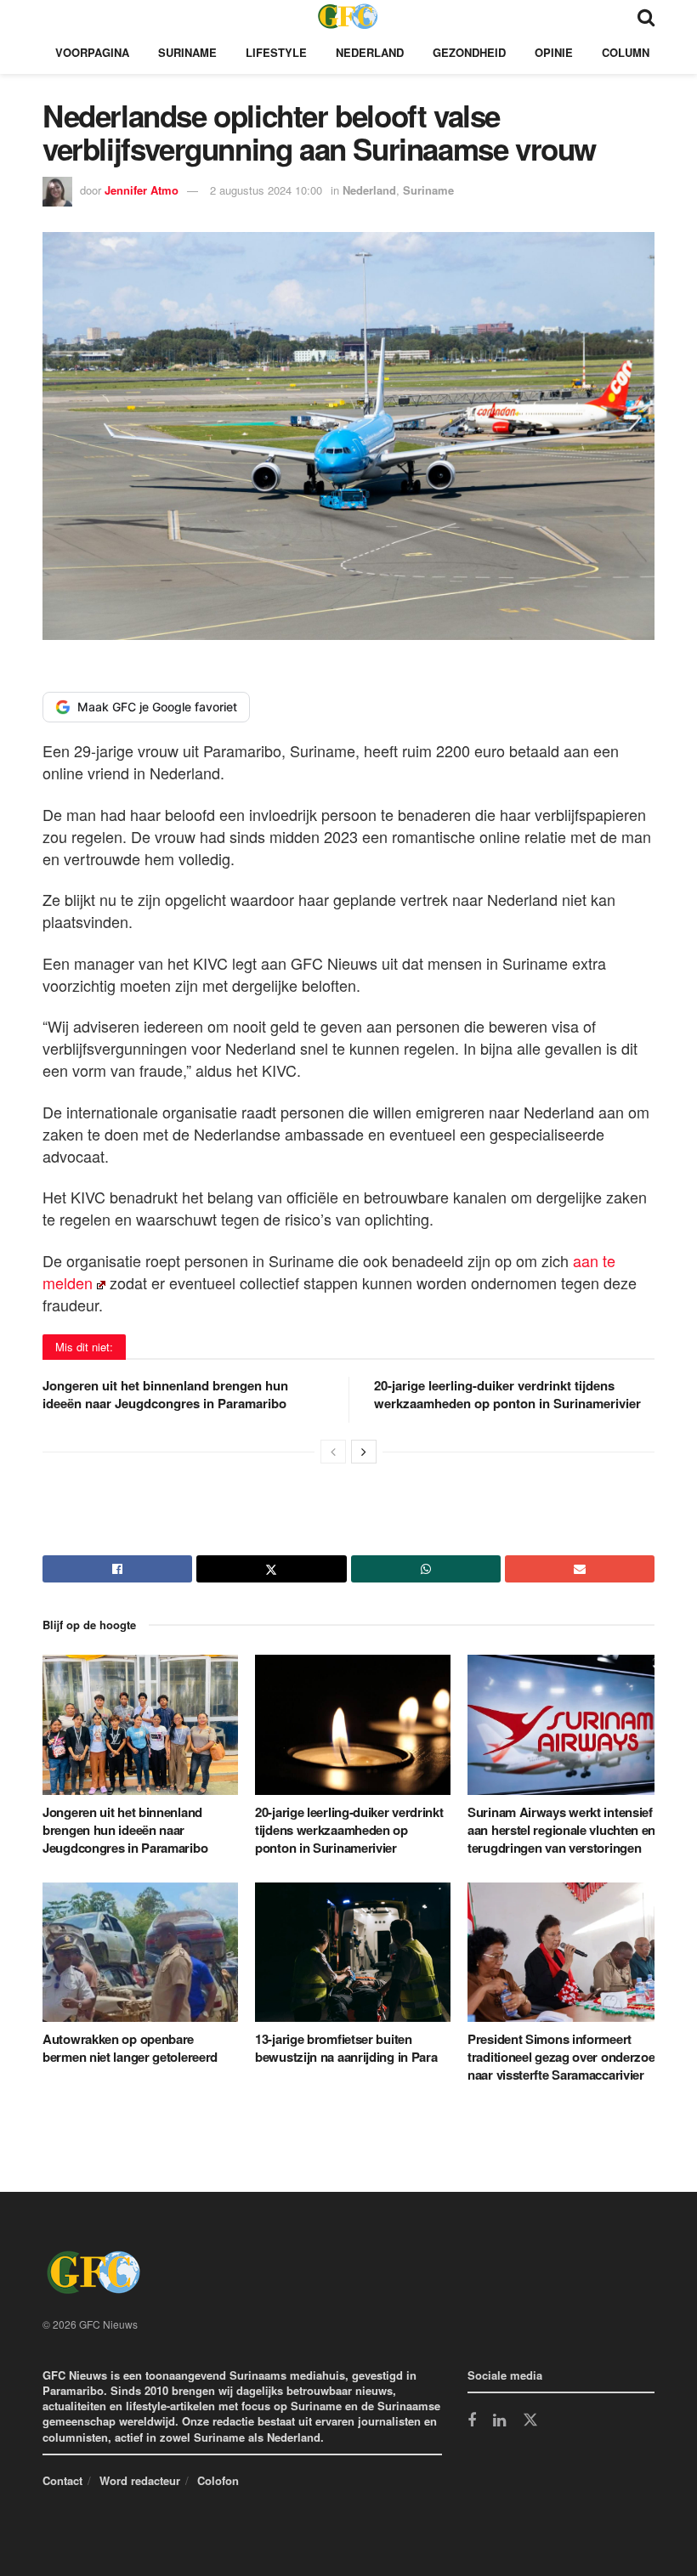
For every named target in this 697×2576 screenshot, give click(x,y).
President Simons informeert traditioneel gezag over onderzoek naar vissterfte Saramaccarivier (564, 2057)
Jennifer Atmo (142, 190)
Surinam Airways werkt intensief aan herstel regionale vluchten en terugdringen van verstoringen (561, 1830)
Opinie (554, 52)
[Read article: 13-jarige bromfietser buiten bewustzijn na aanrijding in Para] (353, 1952)
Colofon (218, 2480)
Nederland (370, 52)
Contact (62, 2480)
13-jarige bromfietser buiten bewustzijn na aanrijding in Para (346, 2048)
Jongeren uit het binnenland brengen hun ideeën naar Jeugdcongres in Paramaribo (165, 1394)
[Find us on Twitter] (530, 2420)
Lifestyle (276, 52)
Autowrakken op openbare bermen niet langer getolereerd (130, 2048)
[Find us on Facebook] (472, 2421)
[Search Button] (646, 16)
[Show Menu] (51, 16)
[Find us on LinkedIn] (499, 2421)
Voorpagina (92, 52)
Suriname (187, 52)
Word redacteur (140, 2480)
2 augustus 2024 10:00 (266, 190)
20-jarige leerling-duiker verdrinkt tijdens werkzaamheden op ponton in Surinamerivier (507, 1394)
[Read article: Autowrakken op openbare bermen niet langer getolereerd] (140, 1952)
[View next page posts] (364, 1452)
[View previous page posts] (333, 1452)
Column (626, 52)
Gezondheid (469, 52)
